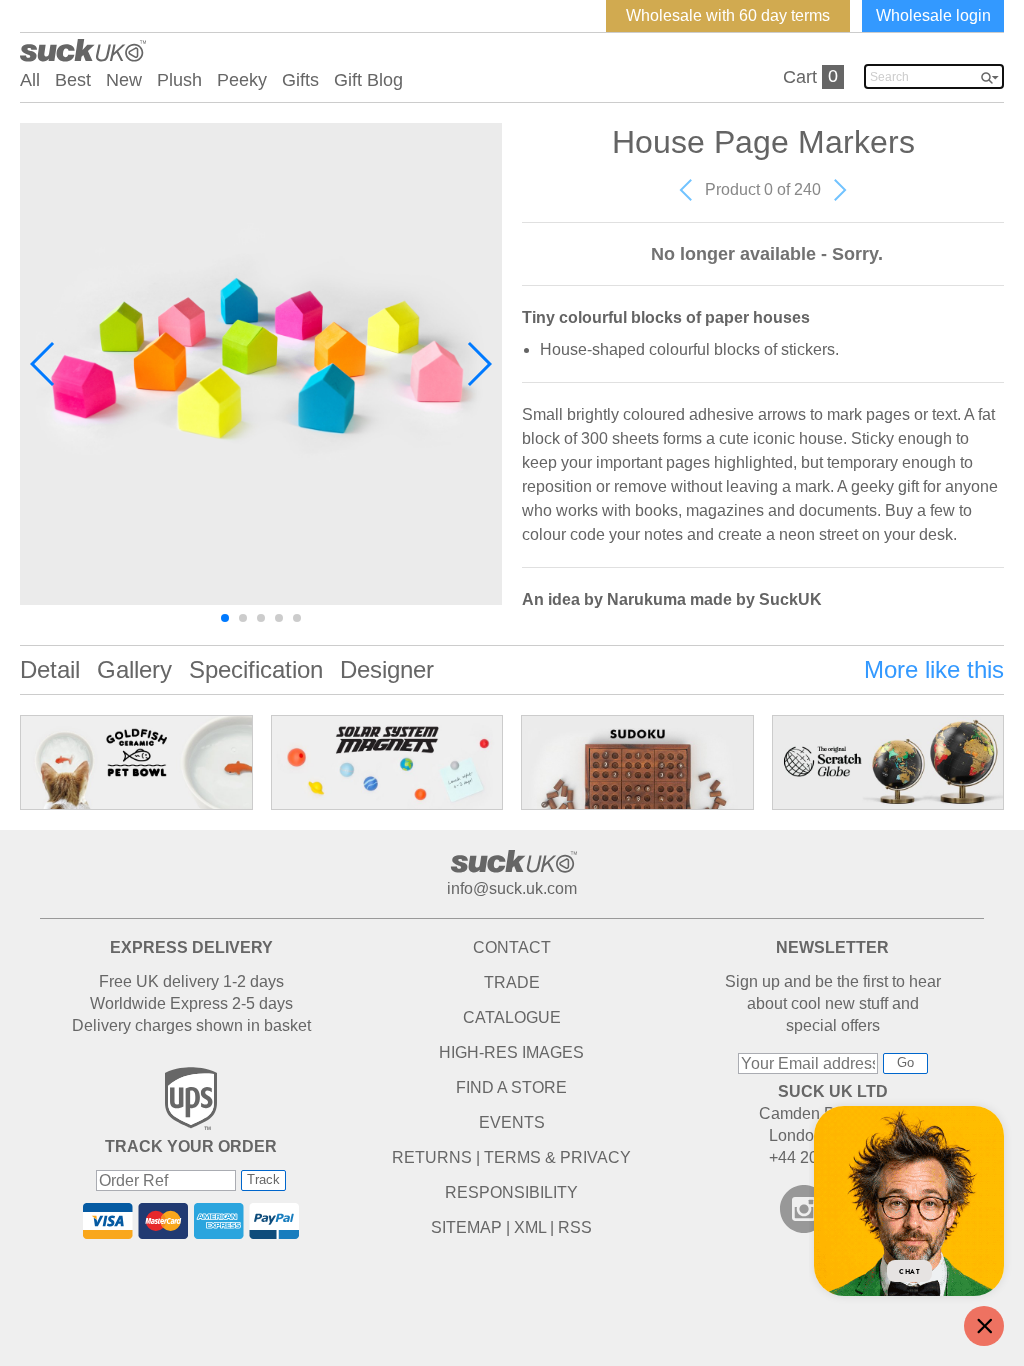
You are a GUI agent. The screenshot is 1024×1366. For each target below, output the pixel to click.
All (30, 80)
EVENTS (512, 1122)
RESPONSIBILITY (511, 1192)
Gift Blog (368, 80)
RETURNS (432, 1157)
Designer (387, 669)
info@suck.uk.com (512, 888)
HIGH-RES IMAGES (511, 1052)
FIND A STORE (511, 1087)
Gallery (134, 669)
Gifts (300, 80)
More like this (934, 669)
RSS (575, 1227)
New (124, 80)
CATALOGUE (512, 1017)
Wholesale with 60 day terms (728, 15)
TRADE (512, 982)
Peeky (242, 80)
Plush (179, 80)
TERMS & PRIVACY (557, 1157)
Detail (50, 669)
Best (73, 80)
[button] (43, 364)
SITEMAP (466, 1227)
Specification (256, 669)
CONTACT (512, 947)
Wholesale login (933, 15)
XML (530, 1227)
